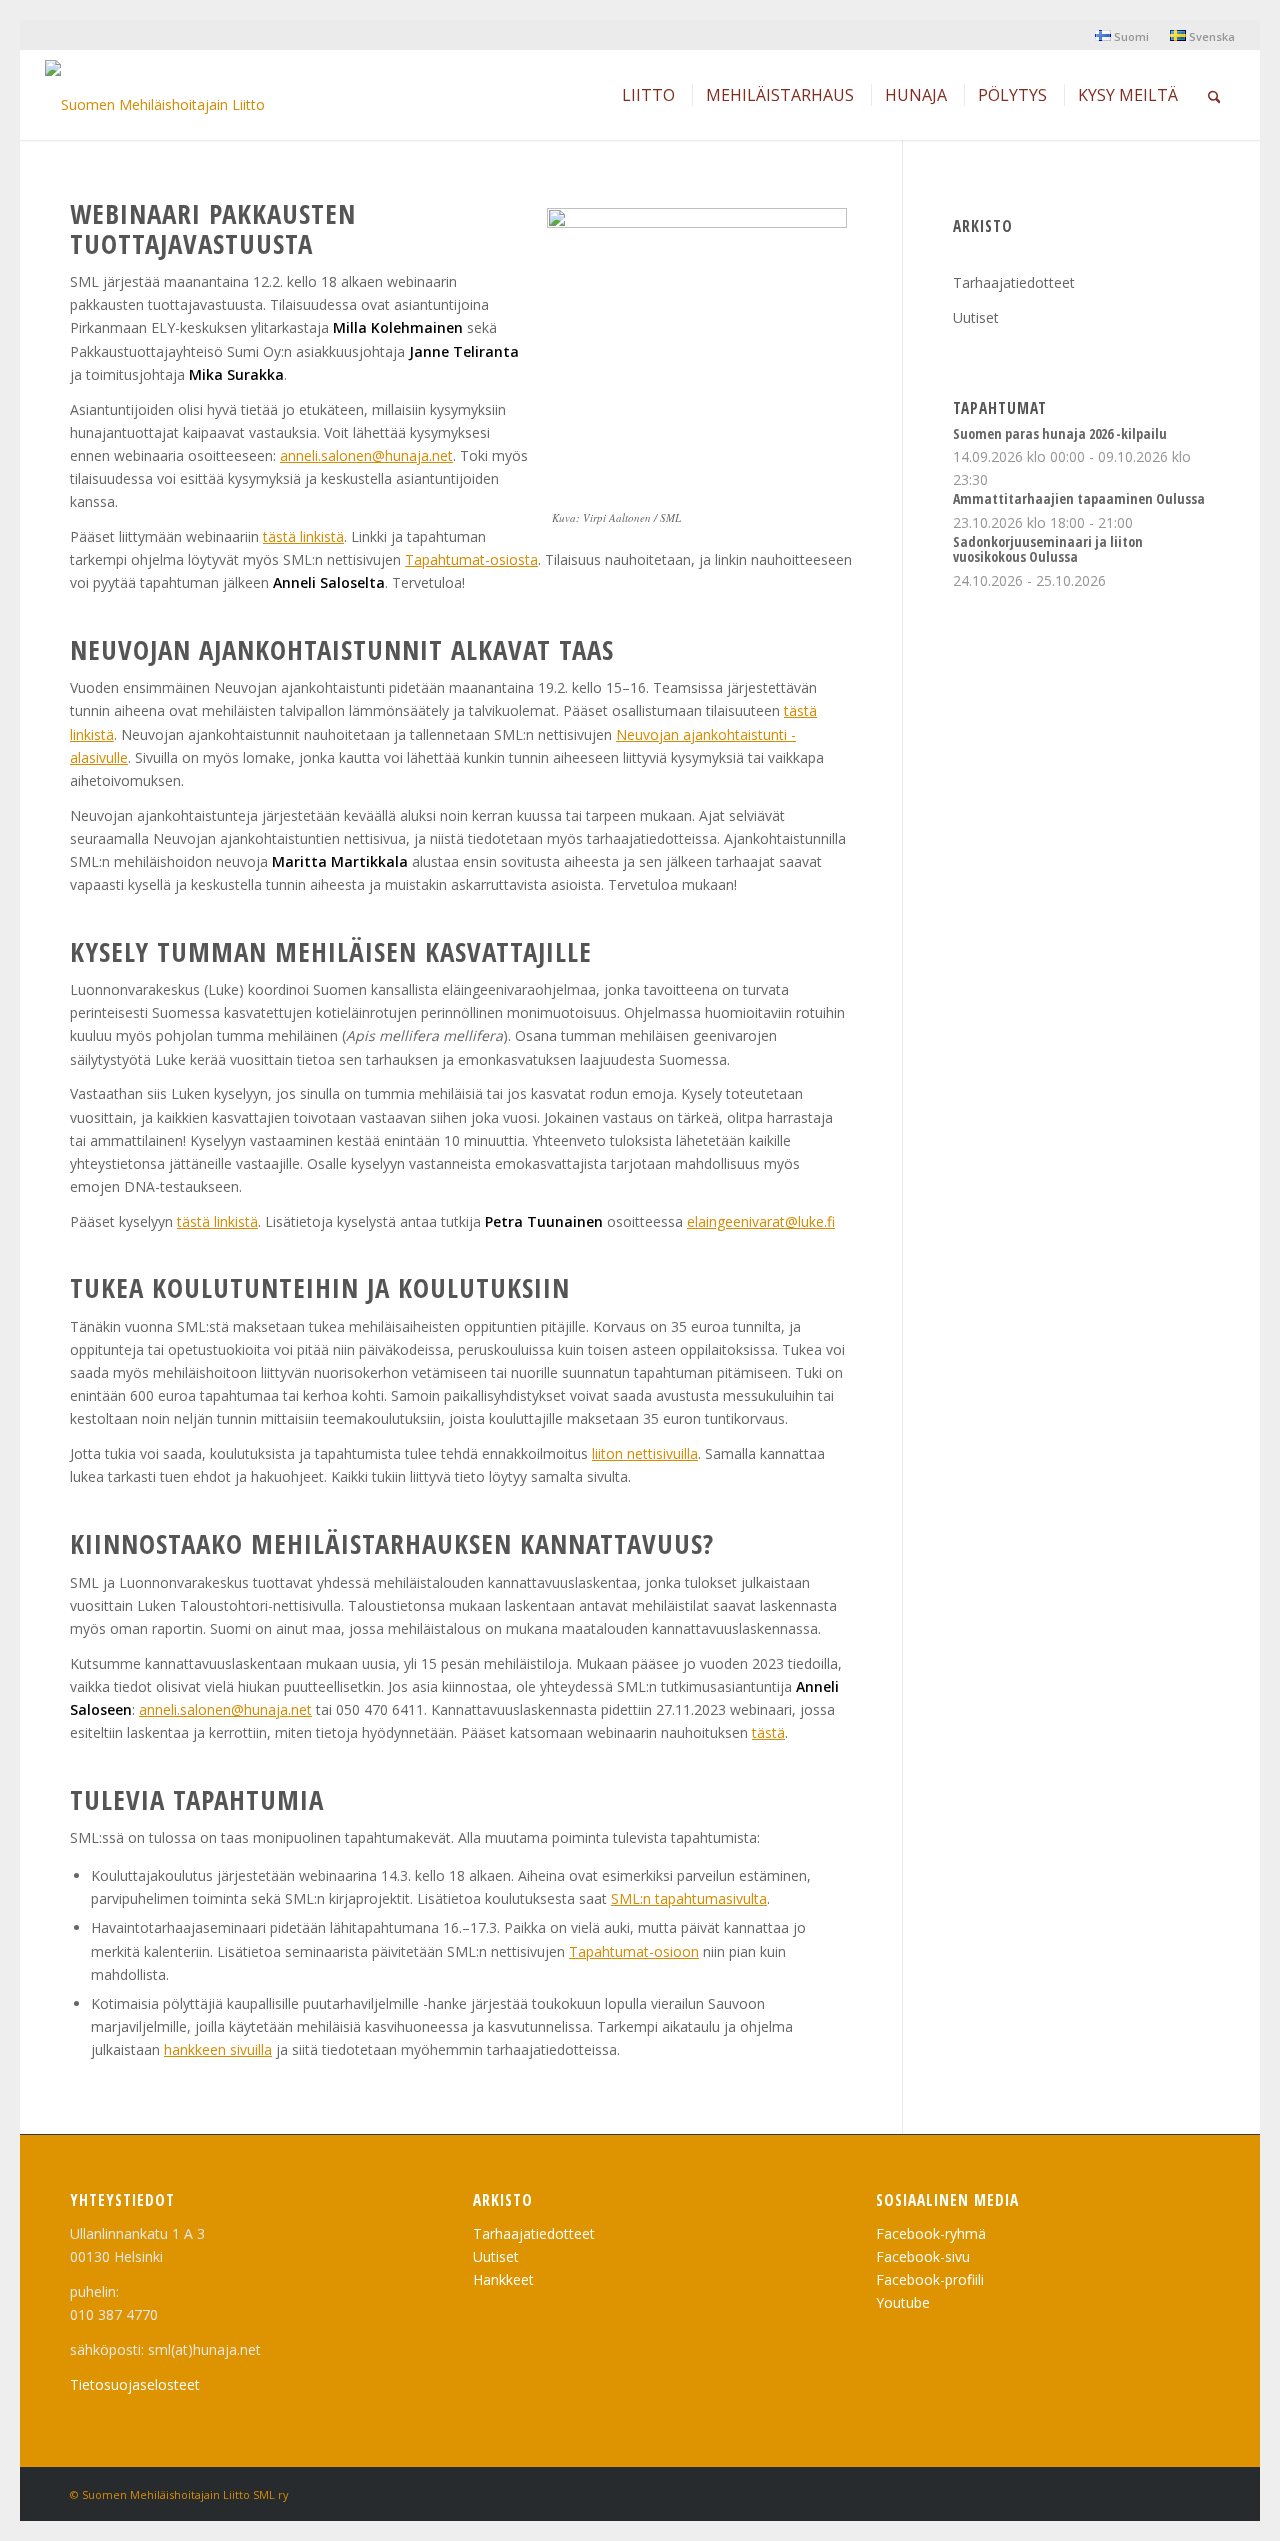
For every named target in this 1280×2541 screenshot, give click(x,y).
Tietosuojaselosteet (135, 2384)
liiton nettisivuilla (645, 1453)
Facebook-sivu (923, 2256)
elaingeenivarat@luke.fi (761, 1221)
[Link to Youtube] (1165, 2493)
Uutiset (976, 317)
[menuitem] (1122, 36)
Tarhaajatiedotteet (1014, 282)
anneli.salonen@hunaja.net (366, 455)
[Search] (1214, 95)
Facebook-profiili (930, 2279)
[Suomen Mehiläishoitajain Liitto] (155, 100)
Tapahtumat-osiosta (471, 559)
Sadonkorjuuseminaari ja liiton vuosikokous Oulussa (1048, 549)
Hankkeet (503, 2279)
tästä (768, 1732)
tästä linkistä (303, 536)
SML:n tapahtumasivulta (689, 1898)
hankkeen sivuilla (218, 2049)
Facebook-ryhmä (931, 2233)
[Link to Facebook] (1195, 2493)
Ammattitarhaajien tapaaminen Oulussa (1079, 498)
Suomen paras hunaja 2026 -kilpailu (1060, 433)
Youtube (903, 2302)
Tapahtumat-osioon (634, 1951)
